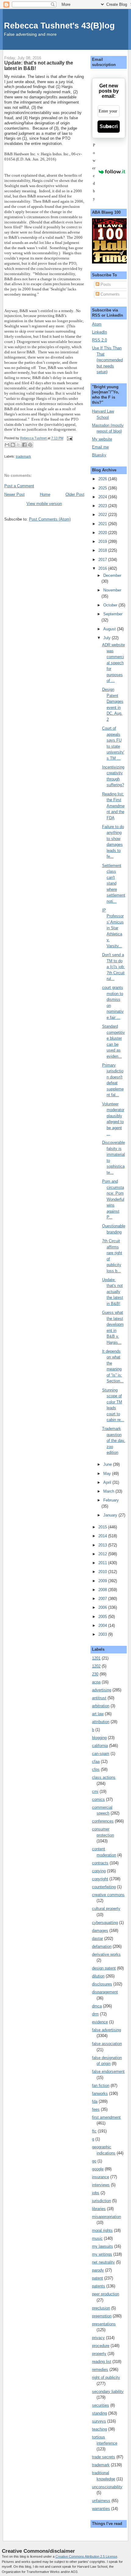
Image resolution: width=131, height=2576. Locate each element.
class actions (104, 1777)
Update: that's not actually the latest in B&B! (113, 1292)
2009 (103, 1581)
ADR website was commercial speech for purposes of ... (113, 663)
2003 (103, 1634)
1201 (96, 1658)
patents (99, 2286)
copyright (100, 1879)
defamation (102, 1946)
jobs (96, 2193)
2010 (103, 1572)
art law (98, 1714)
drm (95, 2014)
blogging (99, 1738)
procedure (101, 2346)
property (99, 2354)
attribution (101, 1722)
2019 (103, 542)
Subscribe (109, 126)
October (111, 605)
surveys (99, 2421)
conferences (103, 1821)
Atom (97, 324)
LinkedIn (99, 332)
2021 (103, 524)
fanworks (100, 2093)
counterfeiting (104, 1887)
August (110, 629)
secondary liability (108, 2392)
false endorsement (108, 2071)
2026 (103, 479)
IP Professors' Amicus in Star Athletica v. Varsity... (113, 928)
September (113, 614)
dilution (98, 1976)
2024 (103, 497)
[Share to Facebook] (24, 445)
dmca (97, 2006)
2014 (103, 1536)
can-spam (101, 1754)
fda (95, 2101)
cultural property (106, 1909)
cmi (95, 1791)
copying (99, 1871)
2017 (103, 560)
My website (102, 439)
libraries (99, 2209)
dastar (97, 1938)
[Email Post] (69, 438)
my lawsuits (103, 2246)
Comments (110, 294)
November (112, 590)
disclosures (102, 1984)
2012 (103, 1554)
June (108, 1464)
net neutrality (103, 2262)
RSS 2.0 (99, 340)
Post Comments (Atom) (50, 519)
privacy (98, 2338)
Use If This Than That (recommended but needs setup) (107, 360)
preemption (102, 2316)
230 (95, 1674)
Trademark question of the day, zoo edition (114, 1441)
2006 (103, 1607)
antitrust (99, 1698)
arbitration (101, 1706)
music (97, 2238)
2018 (103, 550)
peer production (106, 2294)
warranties (101, 2509)
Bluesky (99, 455)
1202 (96, 1666)
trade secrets (104, 2457)
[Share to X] (19, 445)
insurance (101, 2177)
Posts (105, 284)
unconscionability (107, 2487)
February (111, 1500)
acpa (96, 1682)
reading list (102, 2362)
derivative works (106, 1954)
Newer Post (14, 494)
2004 (103, 1625)
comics (98, 1799)
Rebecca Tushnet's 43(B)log (59, 26)
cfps (96, 1769)
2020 (103, 533)
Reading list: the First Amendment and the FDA (113, 806)
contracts (100, 1863)
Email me (100, 447)
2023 (103, 506)
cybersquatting (105, 1923)
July (108, 638)
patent (97, 2278)
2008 (103, 1590)
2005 (103, 1617)
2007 (103, 1599)
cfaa (96, 1762)
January (111, 1515)
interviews (101, 2185)
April (108, 1482)
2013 (103, 1545)
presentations (104, 2324)
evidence (100, 2022)
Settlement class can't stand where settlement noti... (114, 883)
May (108, 1474)
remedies (100, 2370)
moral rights (102, 2230)
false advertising (106, 2030)
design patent (104, 1968)
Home (45, 494)
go (94, 2161)
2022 (103, 515)
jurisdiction (101, 2201)
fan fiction (101, 2086)
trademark (23, 456)
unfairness (101, 2501)
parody (98, 2270)
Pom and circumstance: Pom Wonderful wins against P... (113, 1199)
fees (96, 2109)
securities (101, 2405)
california (100, 1746)
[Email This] (7, 445)
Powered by (94, 172)
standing (99, 2413)
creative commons (108, 1895)
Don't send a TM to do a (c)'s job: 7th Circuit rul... (113, 967)
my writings (102, 2254)
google (98, 2169)
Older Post (75, 494)
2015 (103, 1527)
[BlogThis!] (13, 445)
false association (107, 2044)
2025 (103, 488)
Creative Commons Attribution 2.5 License (86, 2556)
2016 (103, 568)
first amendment (106, 2117)
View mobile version (44, 504)
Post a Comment (19, 486)
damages (100, 1931)
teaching (99, 2429)
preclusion (101, 2308)
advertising (102, 1690)
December (112, 575)
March (109, 1491)
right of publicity (106, 2377)
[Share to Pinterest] (30, 445)
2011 (103, 1563)
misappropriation (106, 2217)
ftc (94, 2131)
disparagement (105, 1992)
